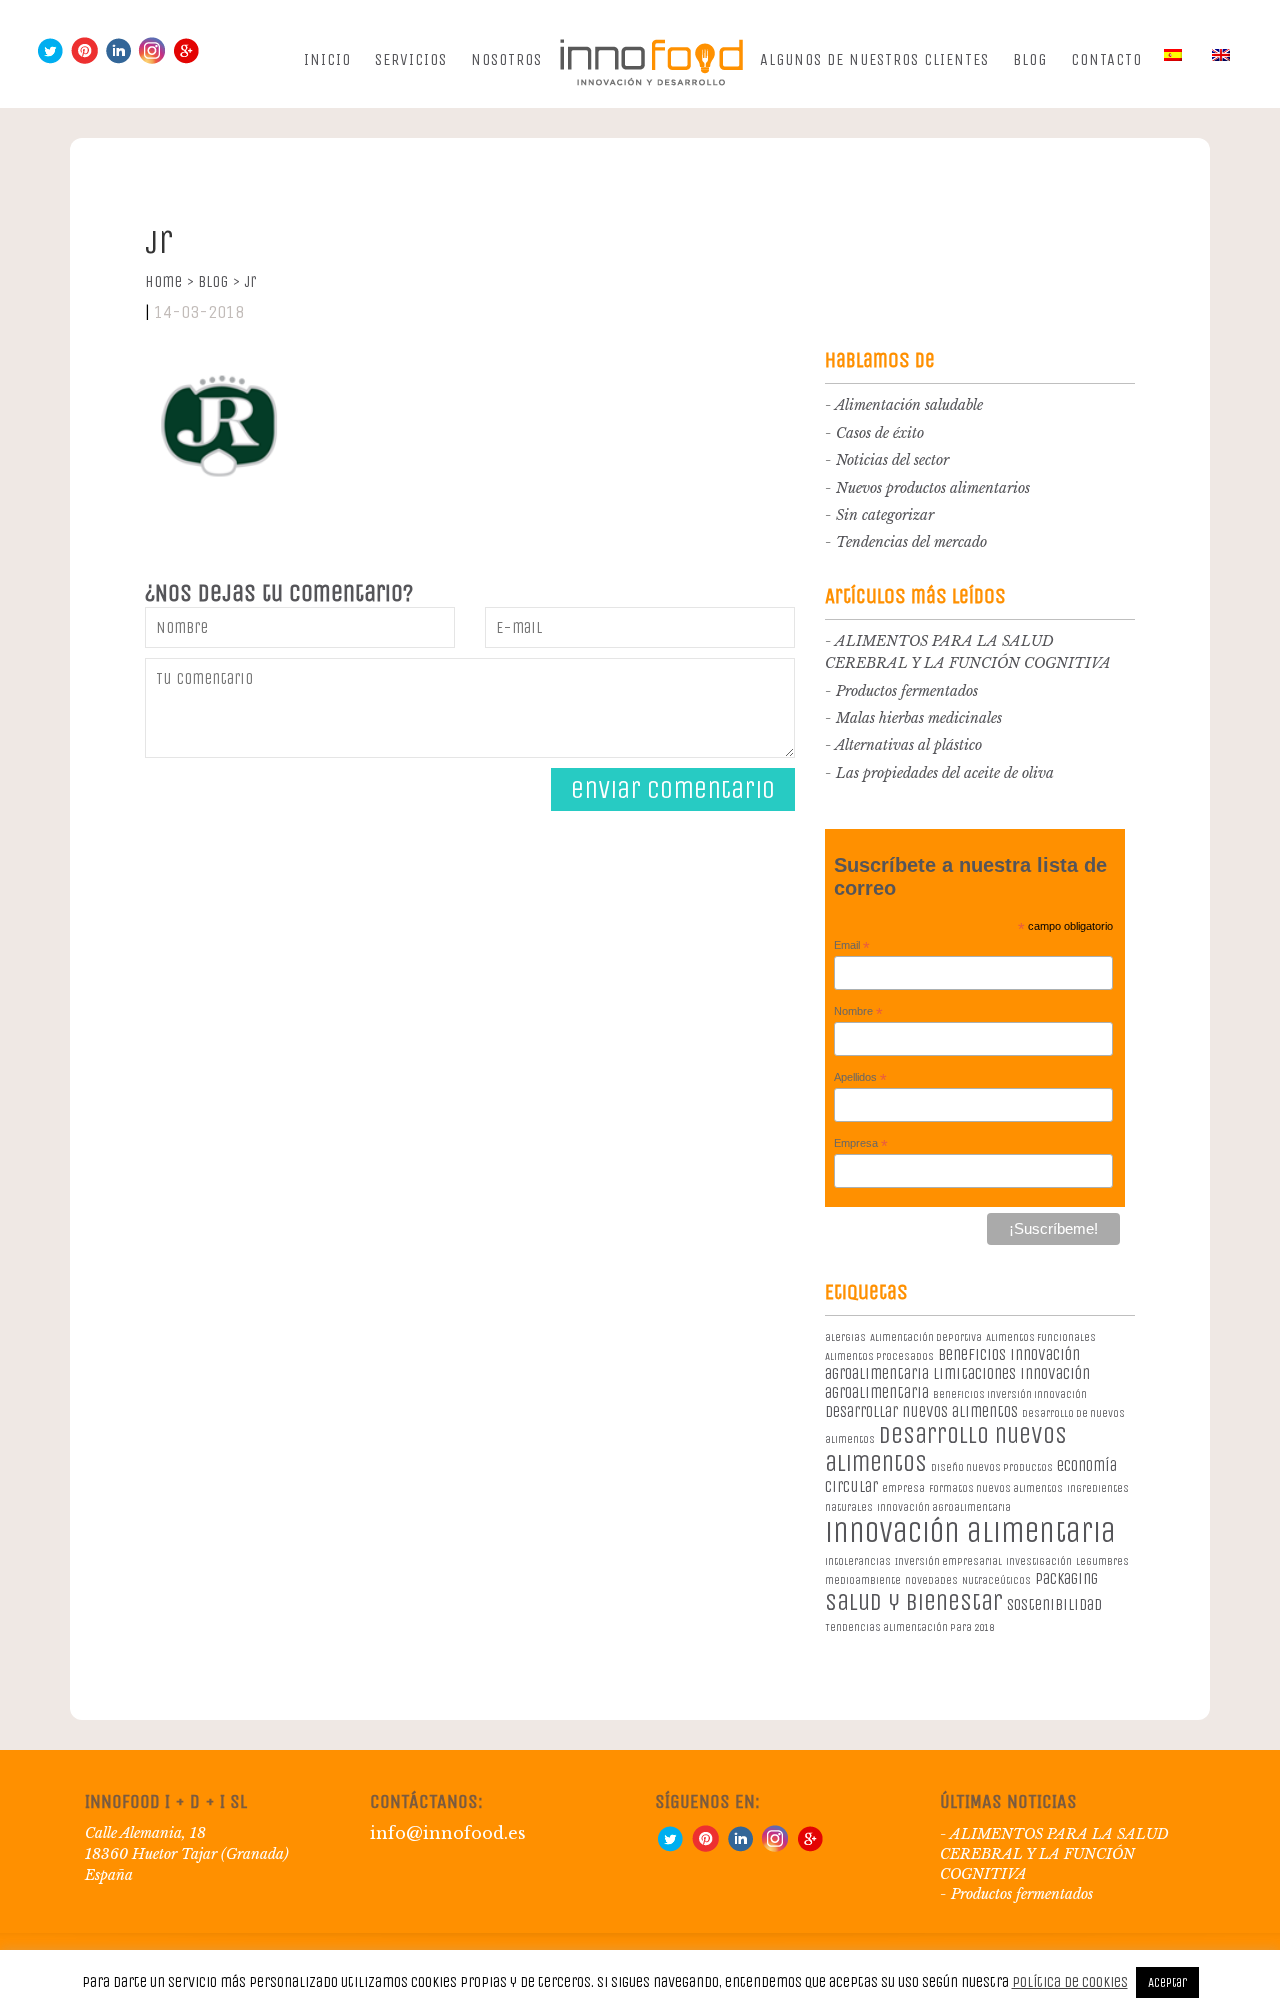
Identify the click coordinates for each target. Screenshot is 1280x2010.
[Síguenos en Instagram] (152, 59)
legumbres (1102, 1561)
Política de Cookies (1070, 1982)
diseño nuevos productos (992, 1467)
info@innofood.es (448, 1833)
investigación (1039, 1561)
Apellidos (860, 1078)
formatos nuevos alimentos (996, 1488)
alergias (845, 1337)
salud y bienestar (914, 1602)
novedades (931, 1580)
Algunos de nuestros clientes (874, 59)
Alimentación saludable (909, 405)
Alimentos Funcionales (1041, 1337)
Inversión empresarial (948, 1561)
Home (169, 281)
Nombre (858, 1012)
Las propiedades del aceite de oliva (945, 773)
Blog (1030, 59)
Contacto (1106, 59)
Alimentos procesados (879, 1356)
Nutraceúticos (996, 1580)
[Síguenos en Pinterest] (84, 59)
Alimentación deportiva (926, 1337)
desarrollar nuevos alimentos (921, 1411)
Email (852, 946)
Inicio (327, 59)
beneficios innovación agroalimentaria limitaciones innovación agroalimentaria (957, 1373)
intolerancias (858, 1561)
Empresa (861, 1144)
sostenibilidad (1054, 1604)
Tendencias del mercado (911, 542)
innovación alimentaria (970, 1532)
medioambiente (863, 1580)
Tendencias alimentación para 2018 (909, 1627)
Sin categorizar (885, 515)
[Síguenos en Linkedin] (118, 59)
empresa (903, 1488)
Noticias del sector (892, 460)
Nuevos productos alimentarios (933, 488)
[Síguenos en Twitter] (50, 59)
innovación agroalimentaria (944, 1507)
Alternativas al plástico (908, 745)
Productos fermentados (907, 691)
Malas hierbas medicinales (919, 718)
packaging (1066, 1578)
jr (250, 281)
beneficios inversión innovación (1010, 1394)
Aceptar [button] (1167, 1982)
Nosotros (506, 59)
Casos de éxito (880, 433)
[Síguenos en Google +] (186, 59)
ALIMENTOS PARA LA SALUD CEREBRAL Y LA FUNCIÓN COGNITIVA (1054, 1854)
